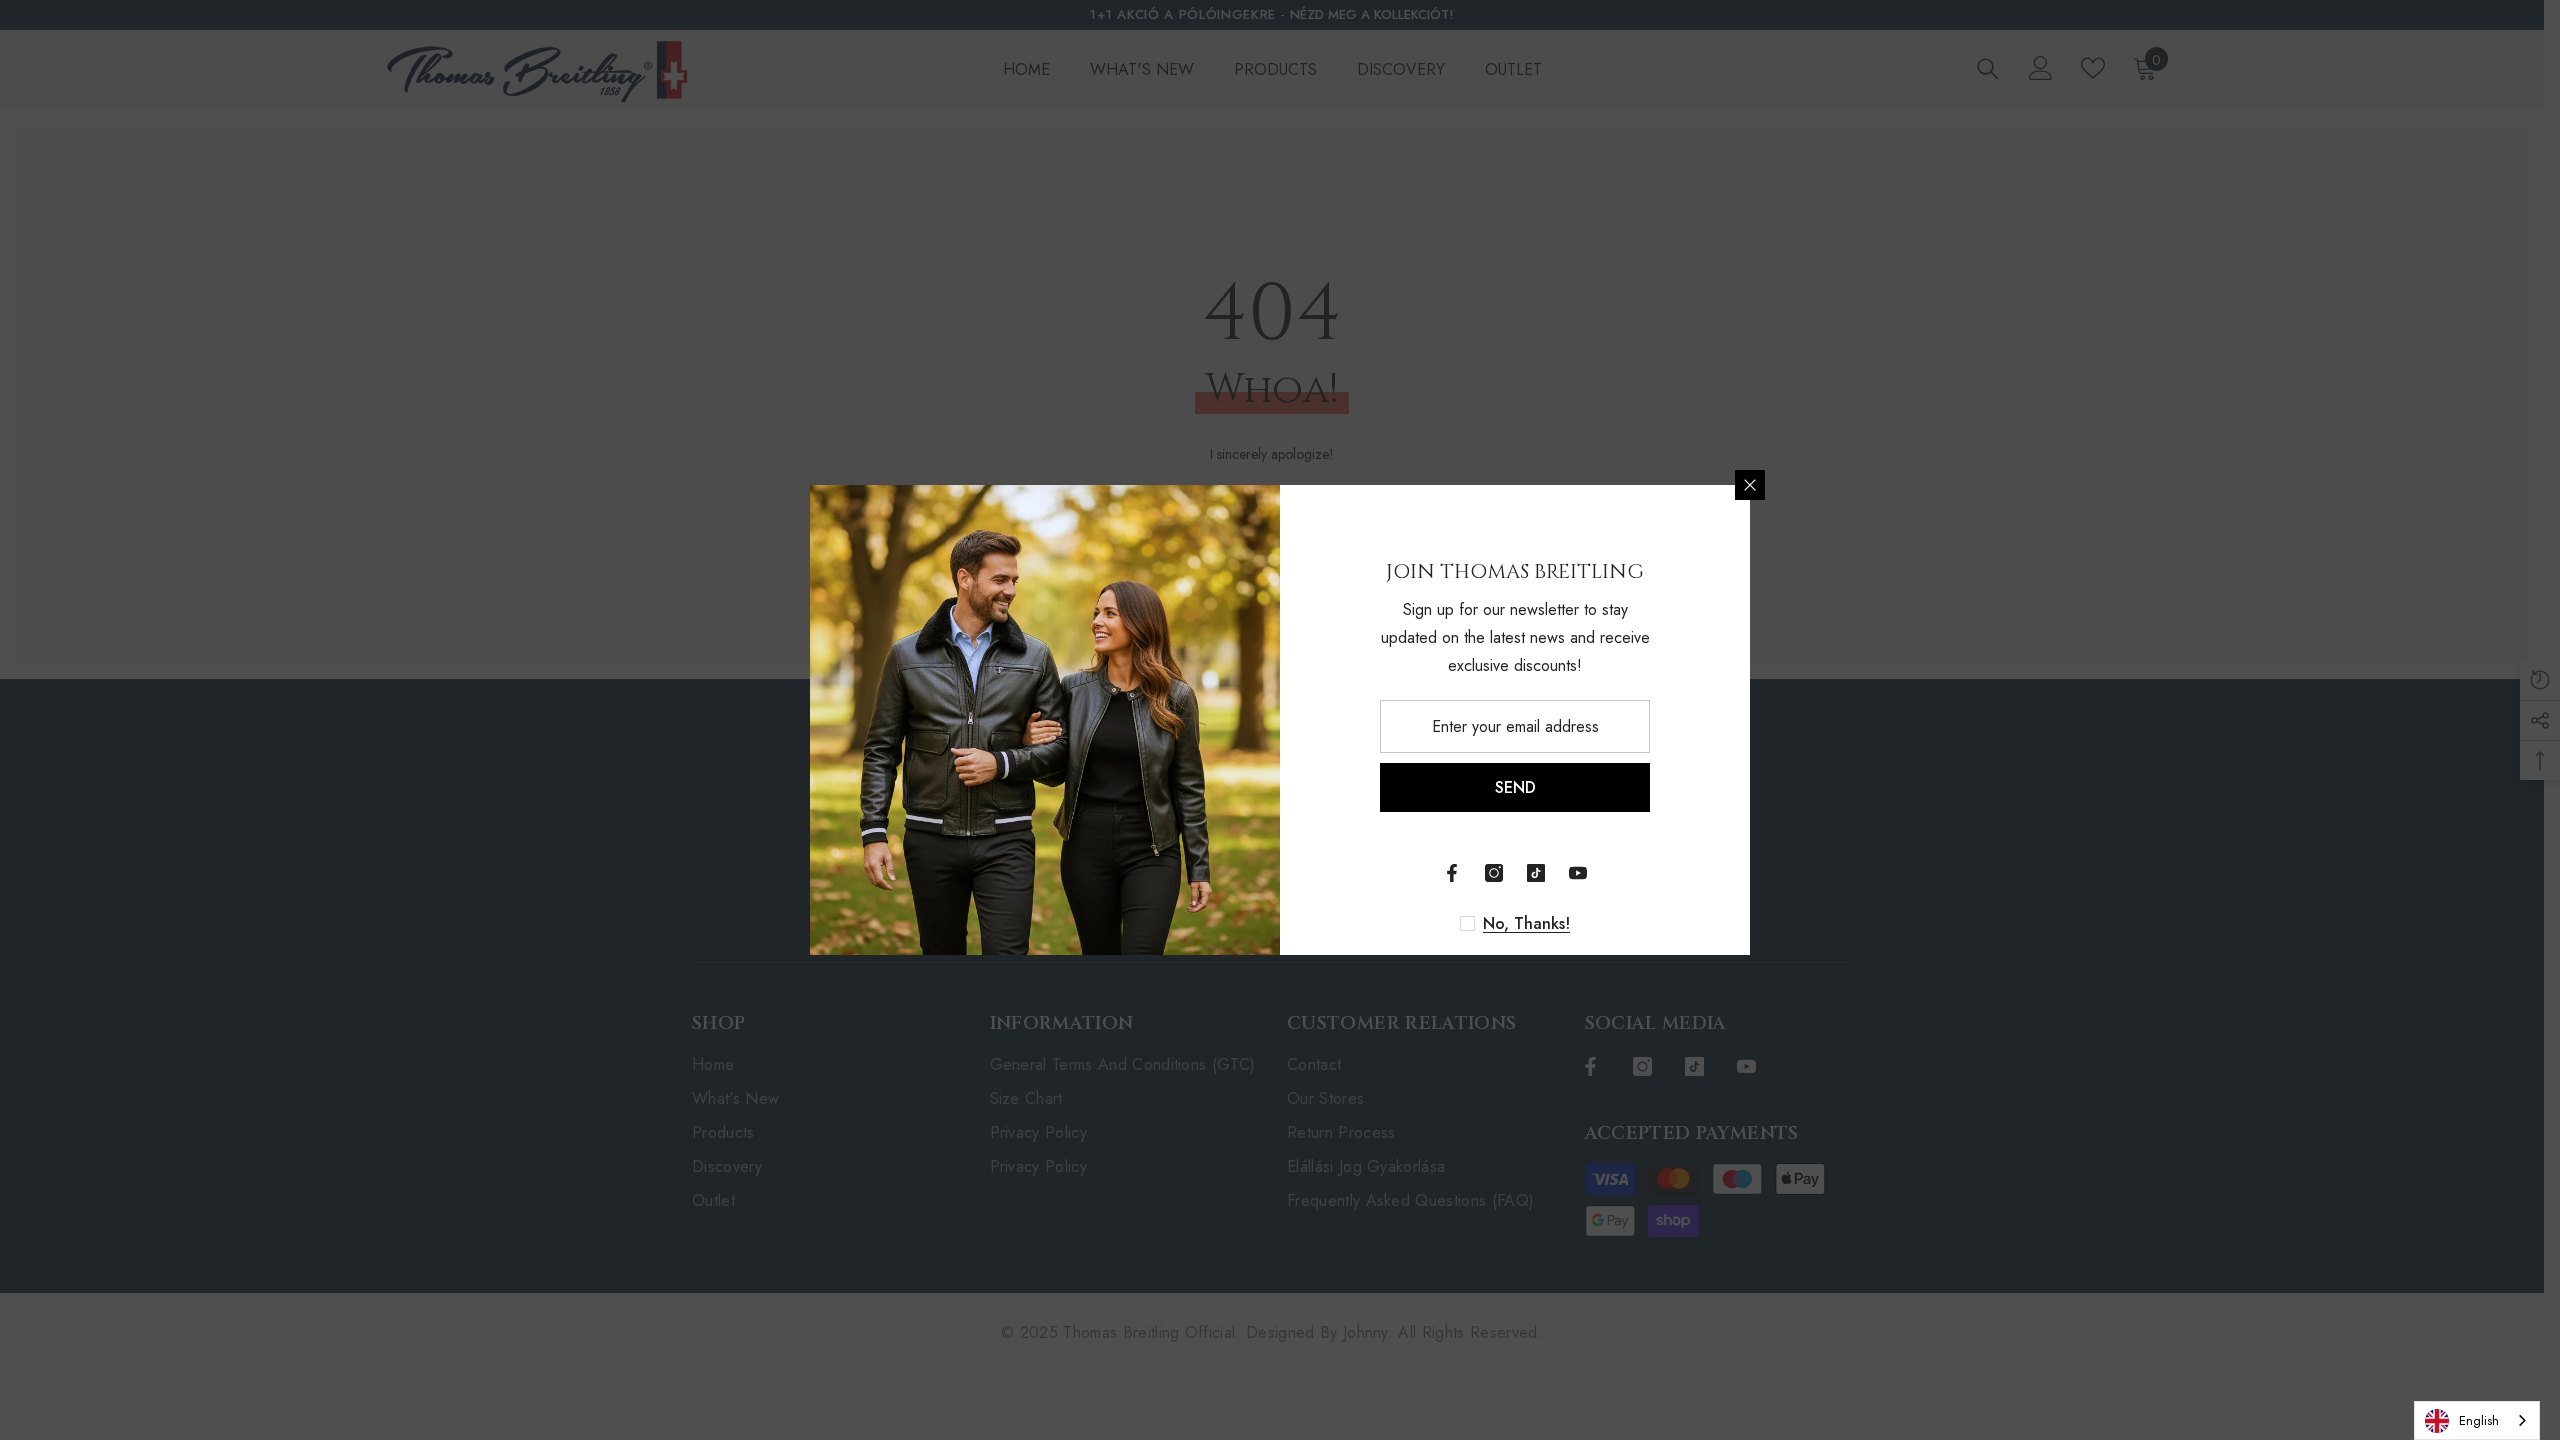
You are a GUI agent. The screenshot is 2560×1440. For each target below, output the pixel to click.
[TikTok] (1536, 873)
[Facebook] (1452, 873)
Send (1515, 787)
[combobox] (2477, 1420)
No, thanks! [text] (1526, 924)
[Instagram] (1494, 873)
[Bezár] (1750, 485)
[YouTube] (1578, 873)
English (2479, 1420)
